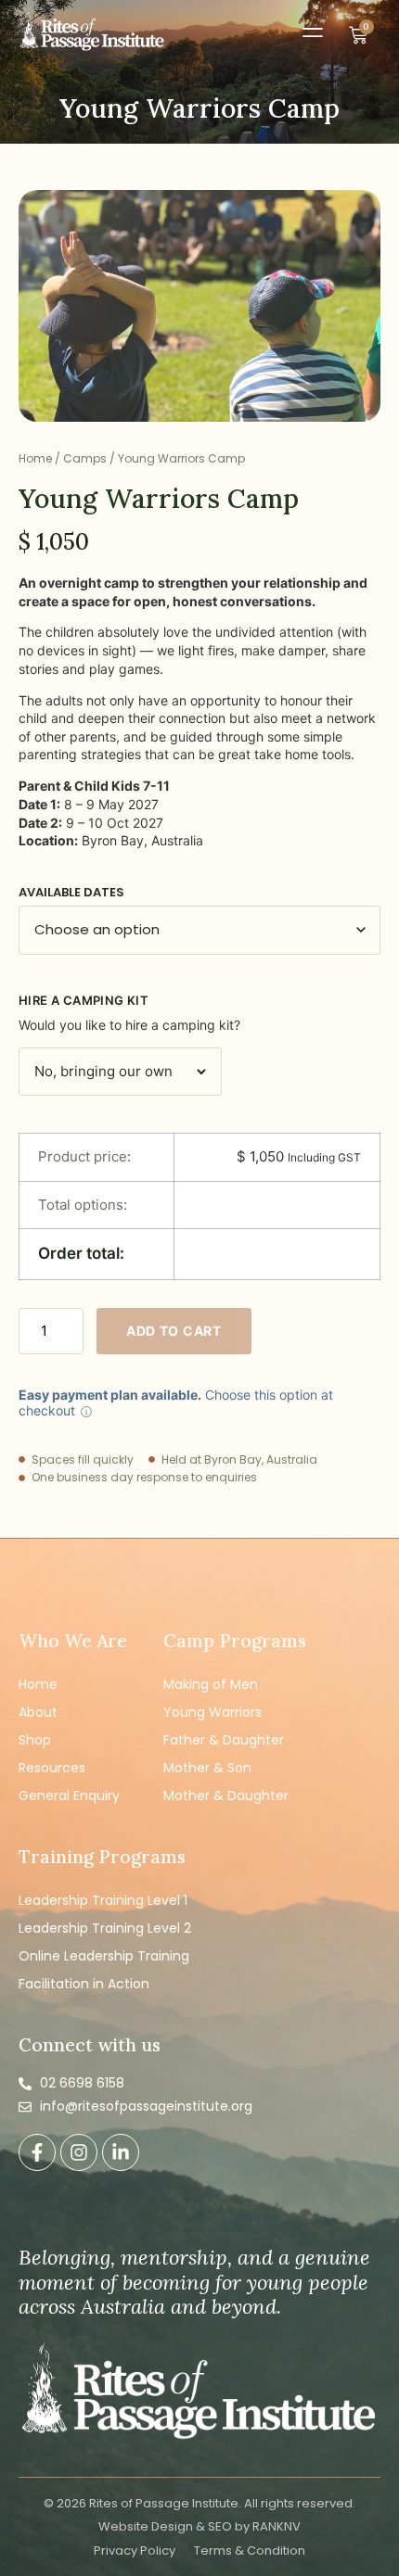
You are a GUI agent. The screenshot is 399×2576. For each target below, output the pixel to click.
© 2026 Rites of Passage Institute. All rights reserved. (199, 2503)
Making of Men (211, 1684)
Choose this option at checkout (176, 1402)
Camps (85, 458)
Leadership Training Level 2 (105, 1928)
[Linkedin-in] (121, 2152)
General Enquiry (69, 1796)
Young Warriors (212, 1712)
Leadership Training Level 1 (103, 1900)
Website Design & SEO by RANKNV (199, 2526)
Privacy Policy (135, 2551)
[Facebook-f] (37, 2152)
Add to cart (174, 1331)
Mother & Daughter (226, 1796)
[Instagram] (79, 2152)
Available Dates (71, 892)
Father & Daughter (224, 1740)
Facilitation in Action (84, 1984)
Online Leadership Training (104, 1956)
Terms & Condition (250, 2551)
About (38, 1712)
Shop (35, 1740)
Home (35, 458)
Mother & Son (207, 1768)
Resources (52, 1768)
